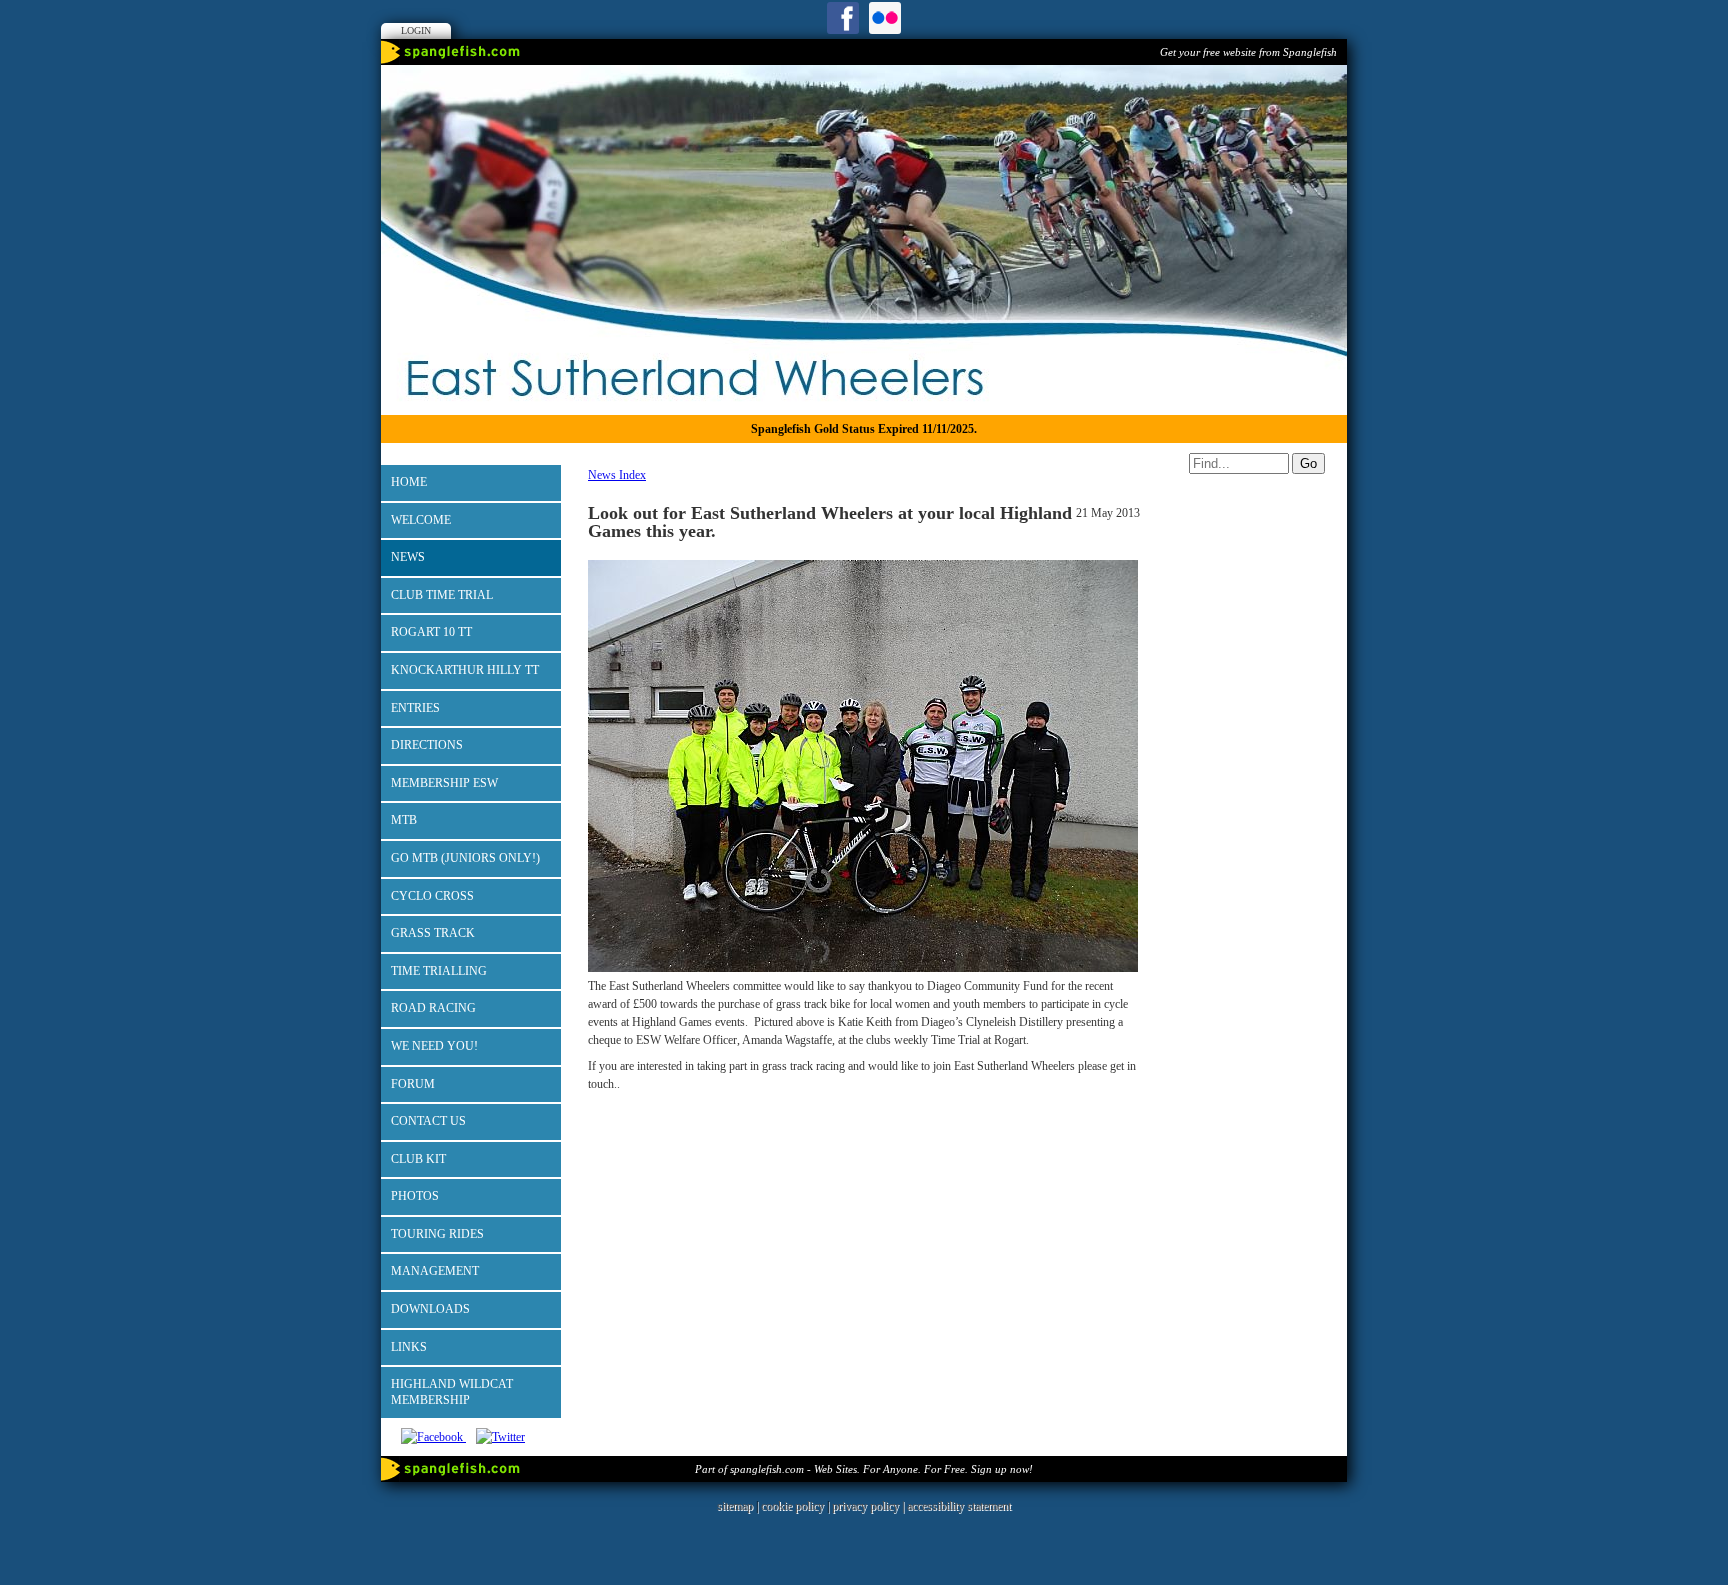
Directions (427, 745)
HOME (409, 482)
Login (416, 30)
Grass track (433, 933)
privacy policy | (869, 1506)
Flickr (885, 18)
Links (409, 1347)
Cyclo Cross (432, 896)
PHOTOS (415, 1196)
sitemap (735, 1506)
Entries (415, 708)
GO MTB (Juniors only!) (465, 858)
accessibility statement (959, 1506)
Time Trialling (439, 971)
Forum (413, 1084)
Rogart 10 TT (431, 632)
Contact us (428, 1121)
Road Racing (433, 1008)
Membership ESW (444, 783)
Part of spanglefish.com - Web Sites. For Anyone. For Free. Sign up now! (864, 1469)
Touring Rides (437, 1234)
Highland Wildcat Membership (452, 1392)
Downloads (430, 1309)
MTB (404, 820)
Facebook (843, 18)
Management (435, 1271)
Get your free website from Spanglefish (1248, 52)
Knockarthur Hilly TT (465, 670)
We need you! (434, 1046)
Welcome (421, 520)
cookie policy (792, 1506)
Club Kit (418, 1159)
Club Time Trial (442, 595)
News (408, 557)
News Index (617, 475)
